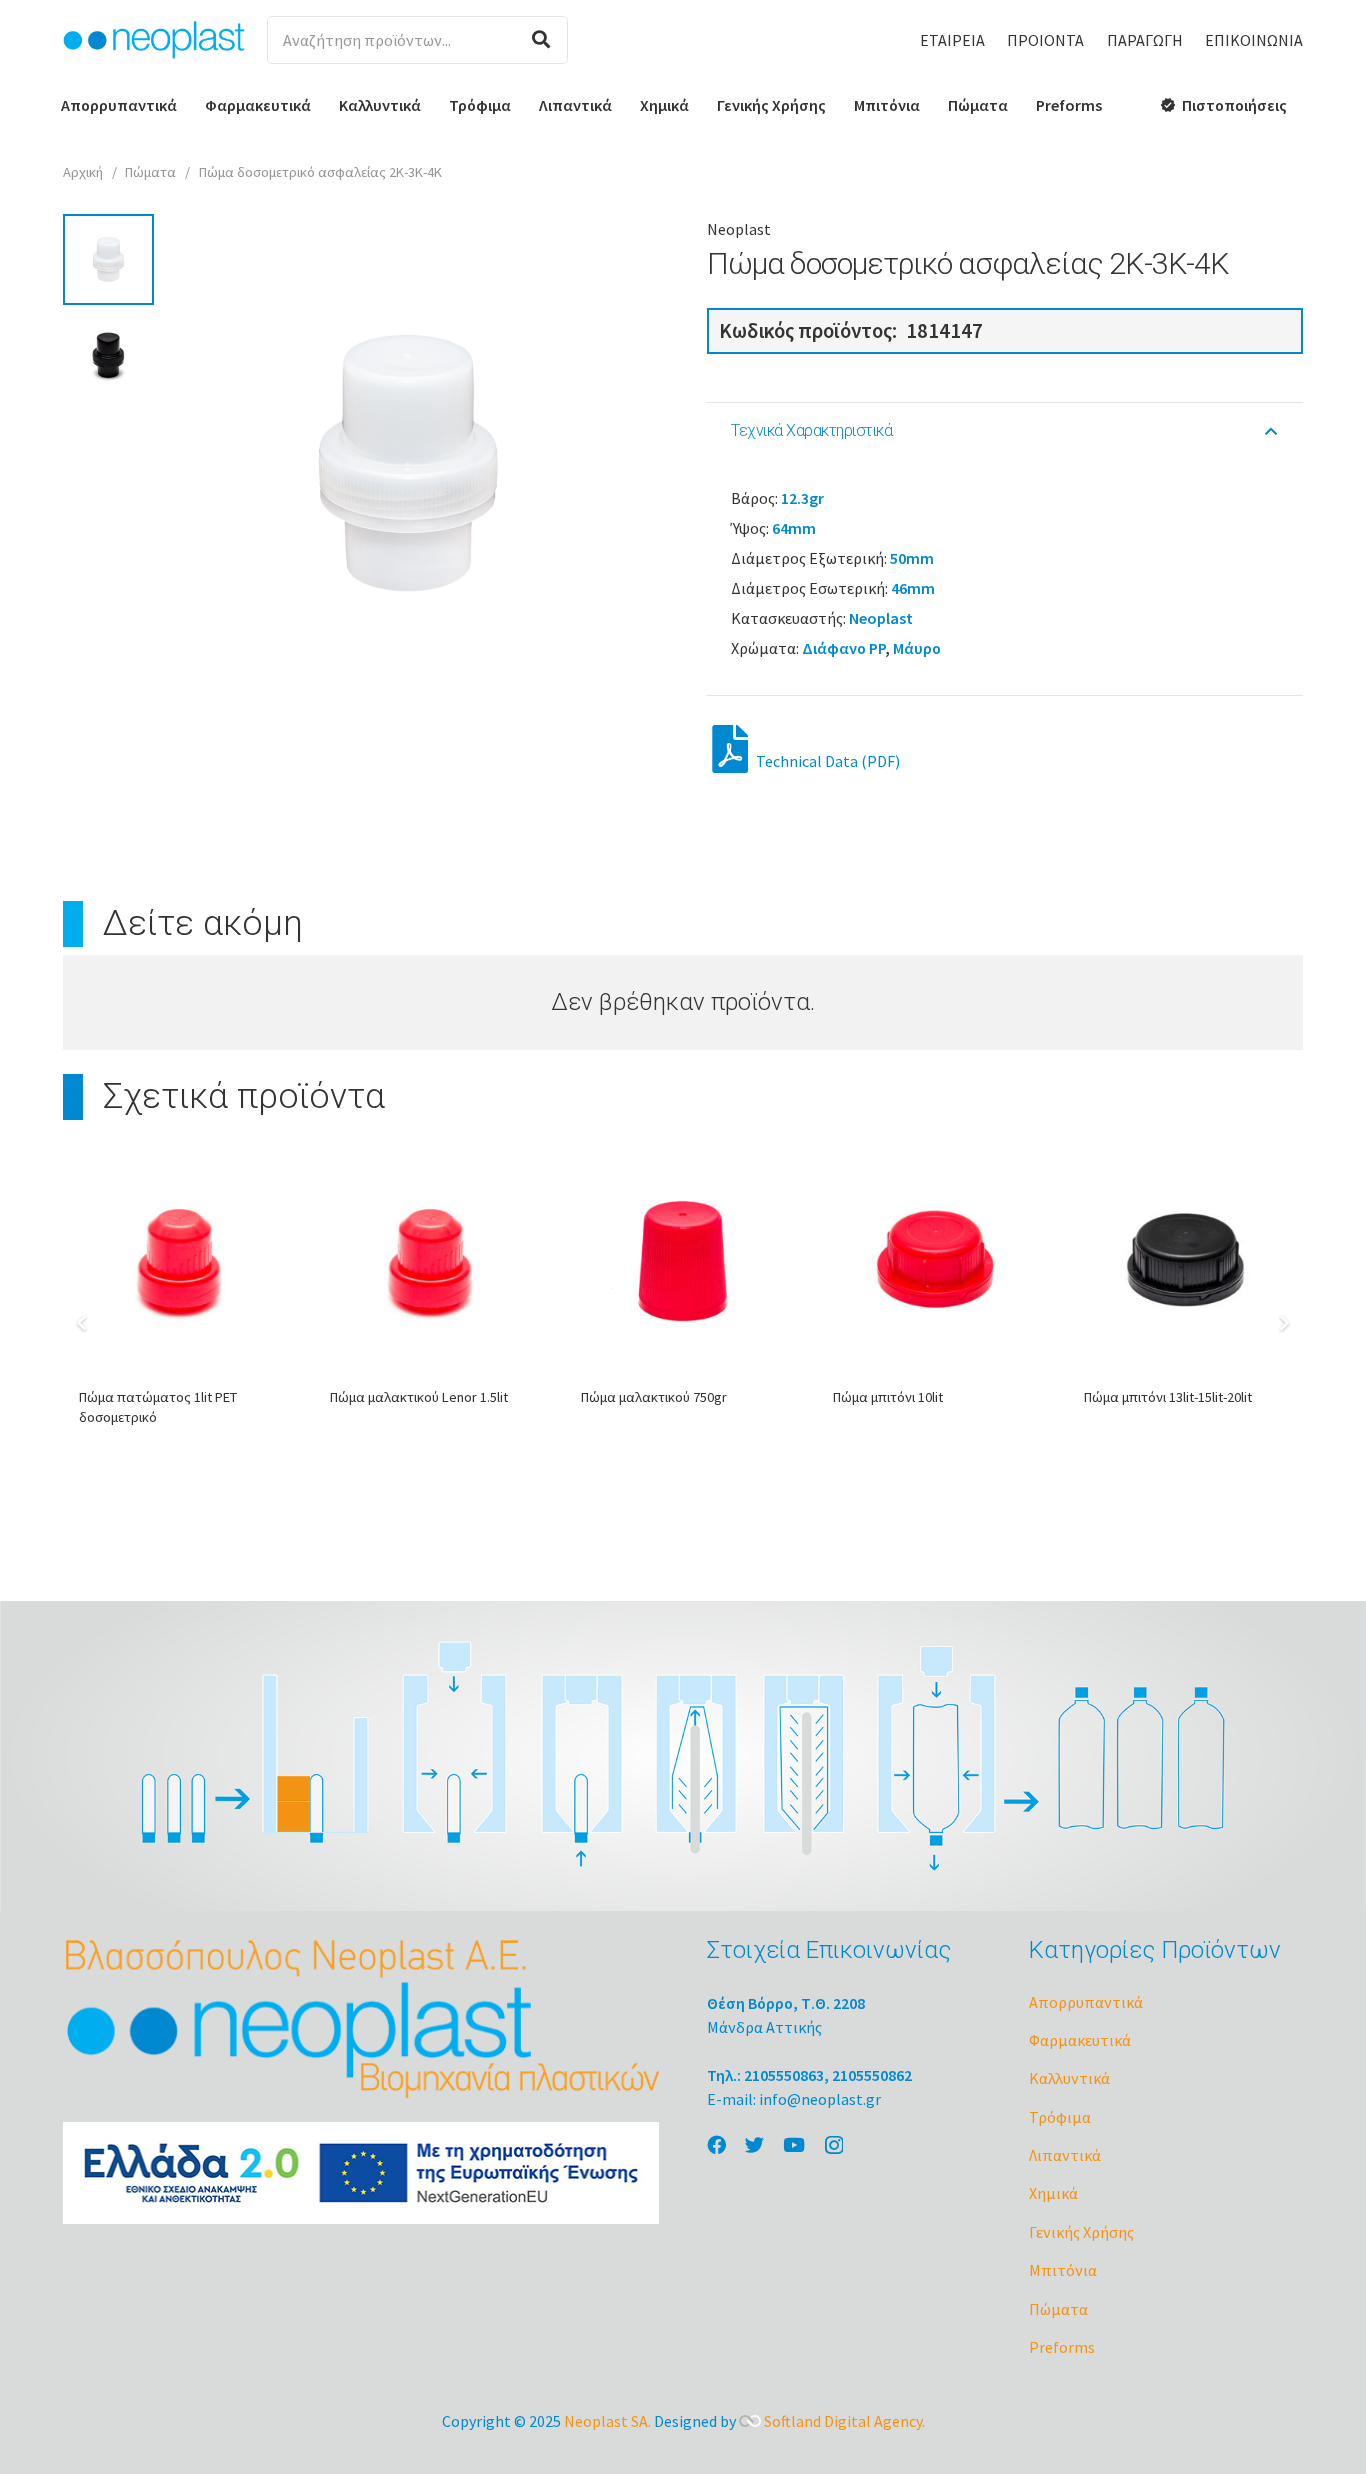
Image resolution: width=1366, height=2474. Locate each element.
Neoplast (739, 229)
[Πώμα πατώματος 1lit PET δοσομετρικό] (180, 1261)
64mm (794, 528)
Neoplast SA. (607, 2421)
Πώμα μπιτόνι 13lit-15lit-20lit (1168, 1397)
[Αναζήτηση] (541, 40)
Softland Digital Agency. (844, 2421)
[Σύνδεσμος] (154, 40)
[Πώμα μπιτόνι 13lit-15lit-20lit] (1185, 1261)
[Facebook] (716, 2144)
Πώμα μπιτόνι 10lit (888, 1397)
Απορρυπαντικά (1086, 2002)
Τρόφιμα (1060, 2117)
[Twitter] (754, 2144)
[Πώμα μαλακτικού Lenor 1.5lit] (431, 1261)
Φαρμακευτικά (1080, 2040)
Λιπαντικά (1065, 2155)
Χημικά (1053, 2193)
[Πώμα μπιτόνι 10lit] (934, 1261)
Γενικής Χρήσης (1081, 2232)
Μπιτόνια (1063, 2270)
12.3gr (802, 498)
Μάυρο (917, 648)
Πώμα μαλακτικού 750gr (654, 1397)
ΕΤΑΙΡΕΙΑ (952, 40)
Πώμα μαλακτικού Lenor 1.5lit (419, 1397)
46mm (913, 588)
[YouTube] (794, 2144)
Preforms (1062, 2347)
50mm (912, 558)
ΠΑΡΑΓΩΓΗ (1145, 40)
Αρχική (83, 172)
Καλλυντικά (1069, 2078)
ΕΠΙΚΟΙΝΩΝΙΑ (1254, 40)
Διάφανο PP (843, 648)
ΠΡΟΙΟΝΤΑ (1045, 40)
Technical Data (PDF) (826, 761)
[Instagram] (834, 2145)
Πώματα (150, 172)
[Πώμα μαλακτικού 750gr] (682, 1261)
